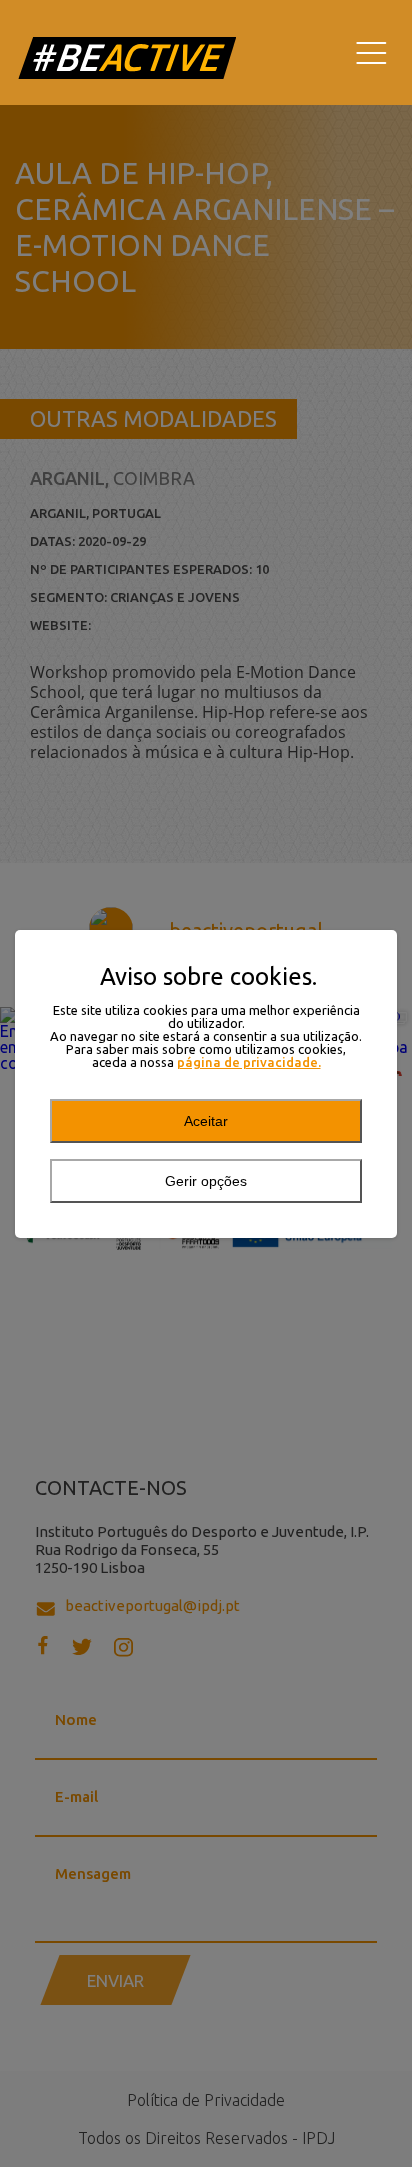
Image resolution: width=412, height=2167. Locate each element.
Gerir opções (206, 1181)
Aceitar (206, 1121)
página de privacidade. (249, 1062)
